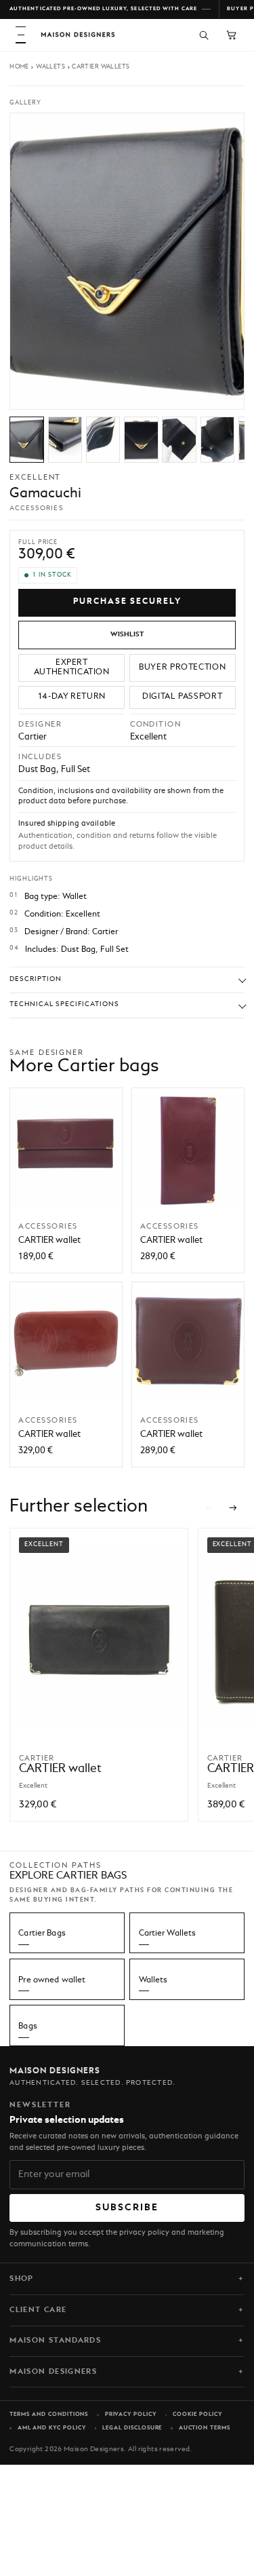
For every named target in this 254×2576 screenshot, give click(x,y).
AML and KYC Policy (52, 2428)
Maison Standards (55, 2341)
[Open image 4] (141, 440)
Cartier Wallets (101, 67)
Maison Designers (53, 2372)
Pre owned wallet (52, 1980)
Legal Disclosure (132, 2428)
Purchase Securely (127, 602)
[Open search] (204, 35)
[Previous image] (210, 393)
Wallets (50, 67)
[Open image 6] (218, 440)
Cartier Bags (42, 1934)
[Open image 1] (27, 440)
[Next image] (227, 393)
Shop (21, 2279)
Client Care (38, 2310)
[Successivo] (234, 1507)
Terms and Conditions (49, 2415)
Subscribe (127, 2208)
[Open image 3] (103, 440)
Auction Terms (205, 2428)
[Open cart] (231, 35)
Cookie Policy (197, 2415)
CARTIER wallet (49, 1241)
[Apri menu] (21, 35)
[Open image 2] (65, 440)
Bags (28, 2026)
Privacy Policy (131, 2415)
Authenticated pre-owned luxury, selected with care (103, 9)
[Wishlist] (127, 635)
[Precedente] (210, 1507)
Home (19, 67)
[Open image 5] (179, 440)
